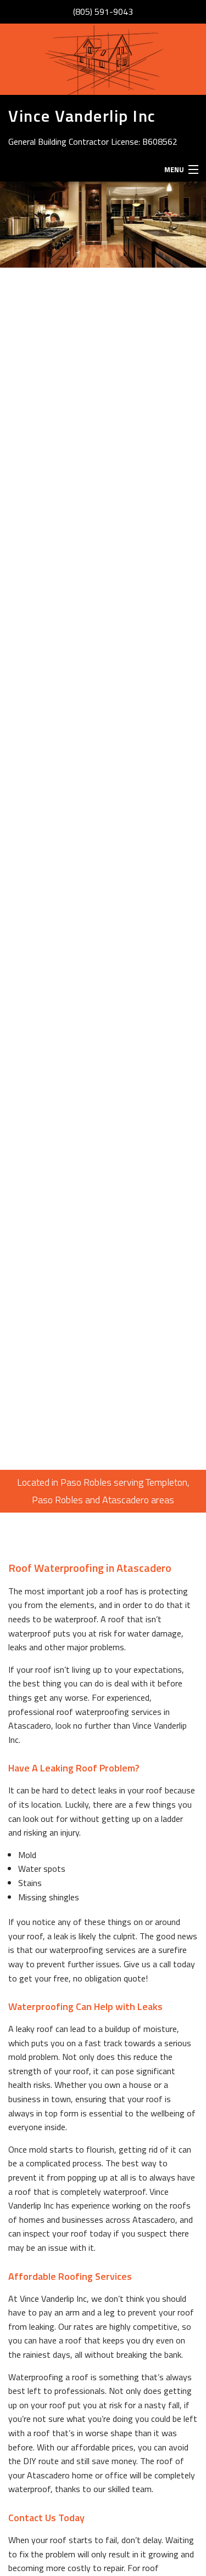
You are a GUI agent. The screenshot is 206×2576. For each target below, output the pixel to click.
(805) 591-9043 (103, 12)
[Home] (103, 59)
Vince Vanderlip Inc (82, 116)
